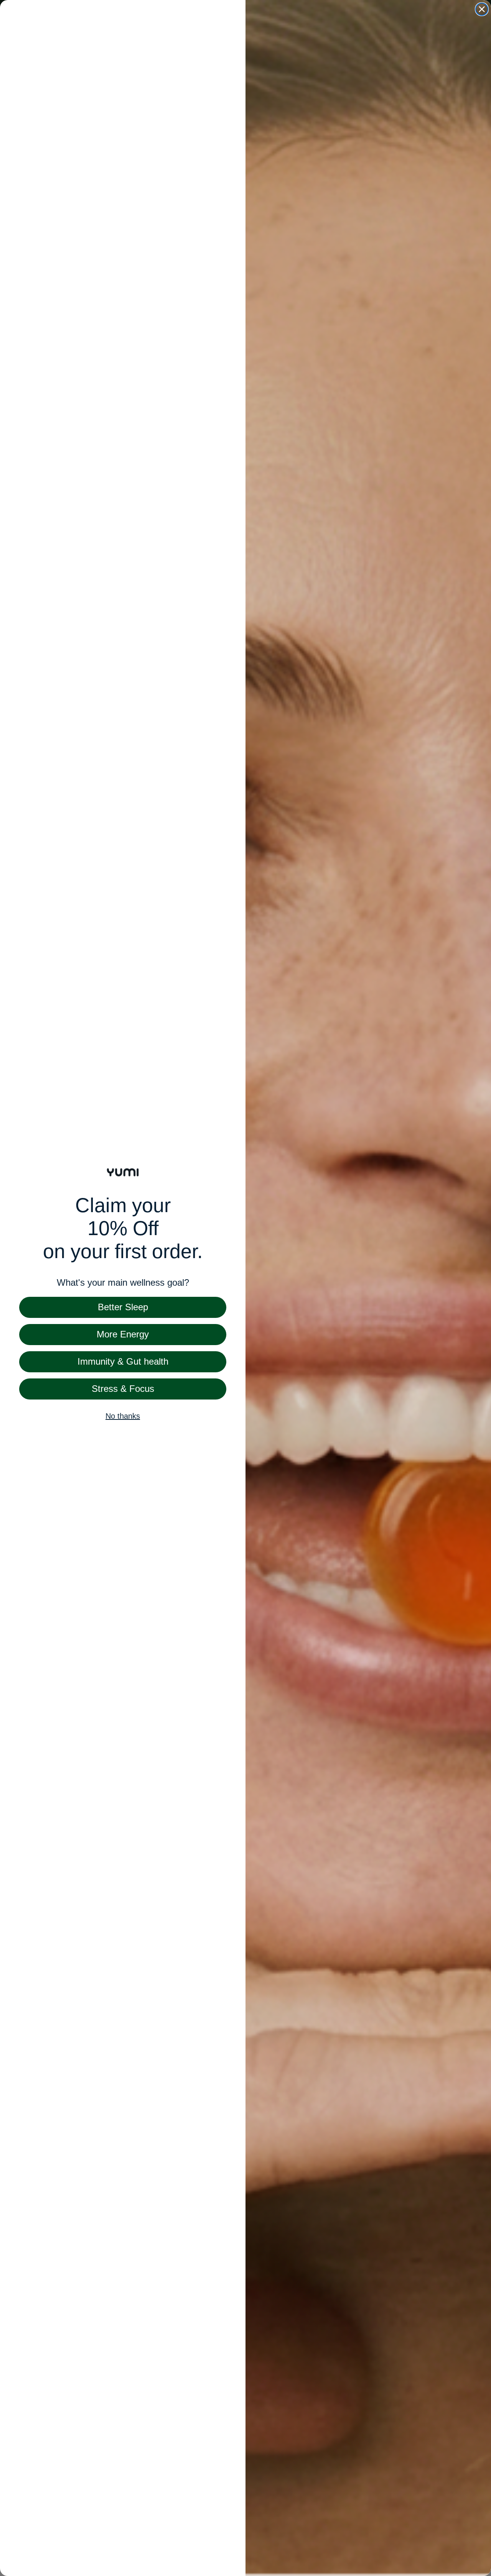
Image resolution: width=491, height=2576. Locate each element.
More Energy (123, 1334)
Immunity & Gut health (123, 1361)
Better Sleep (123, 1307)
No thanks (123, 1416)
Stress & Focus (123, 1389)
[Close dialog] (482, 9)
